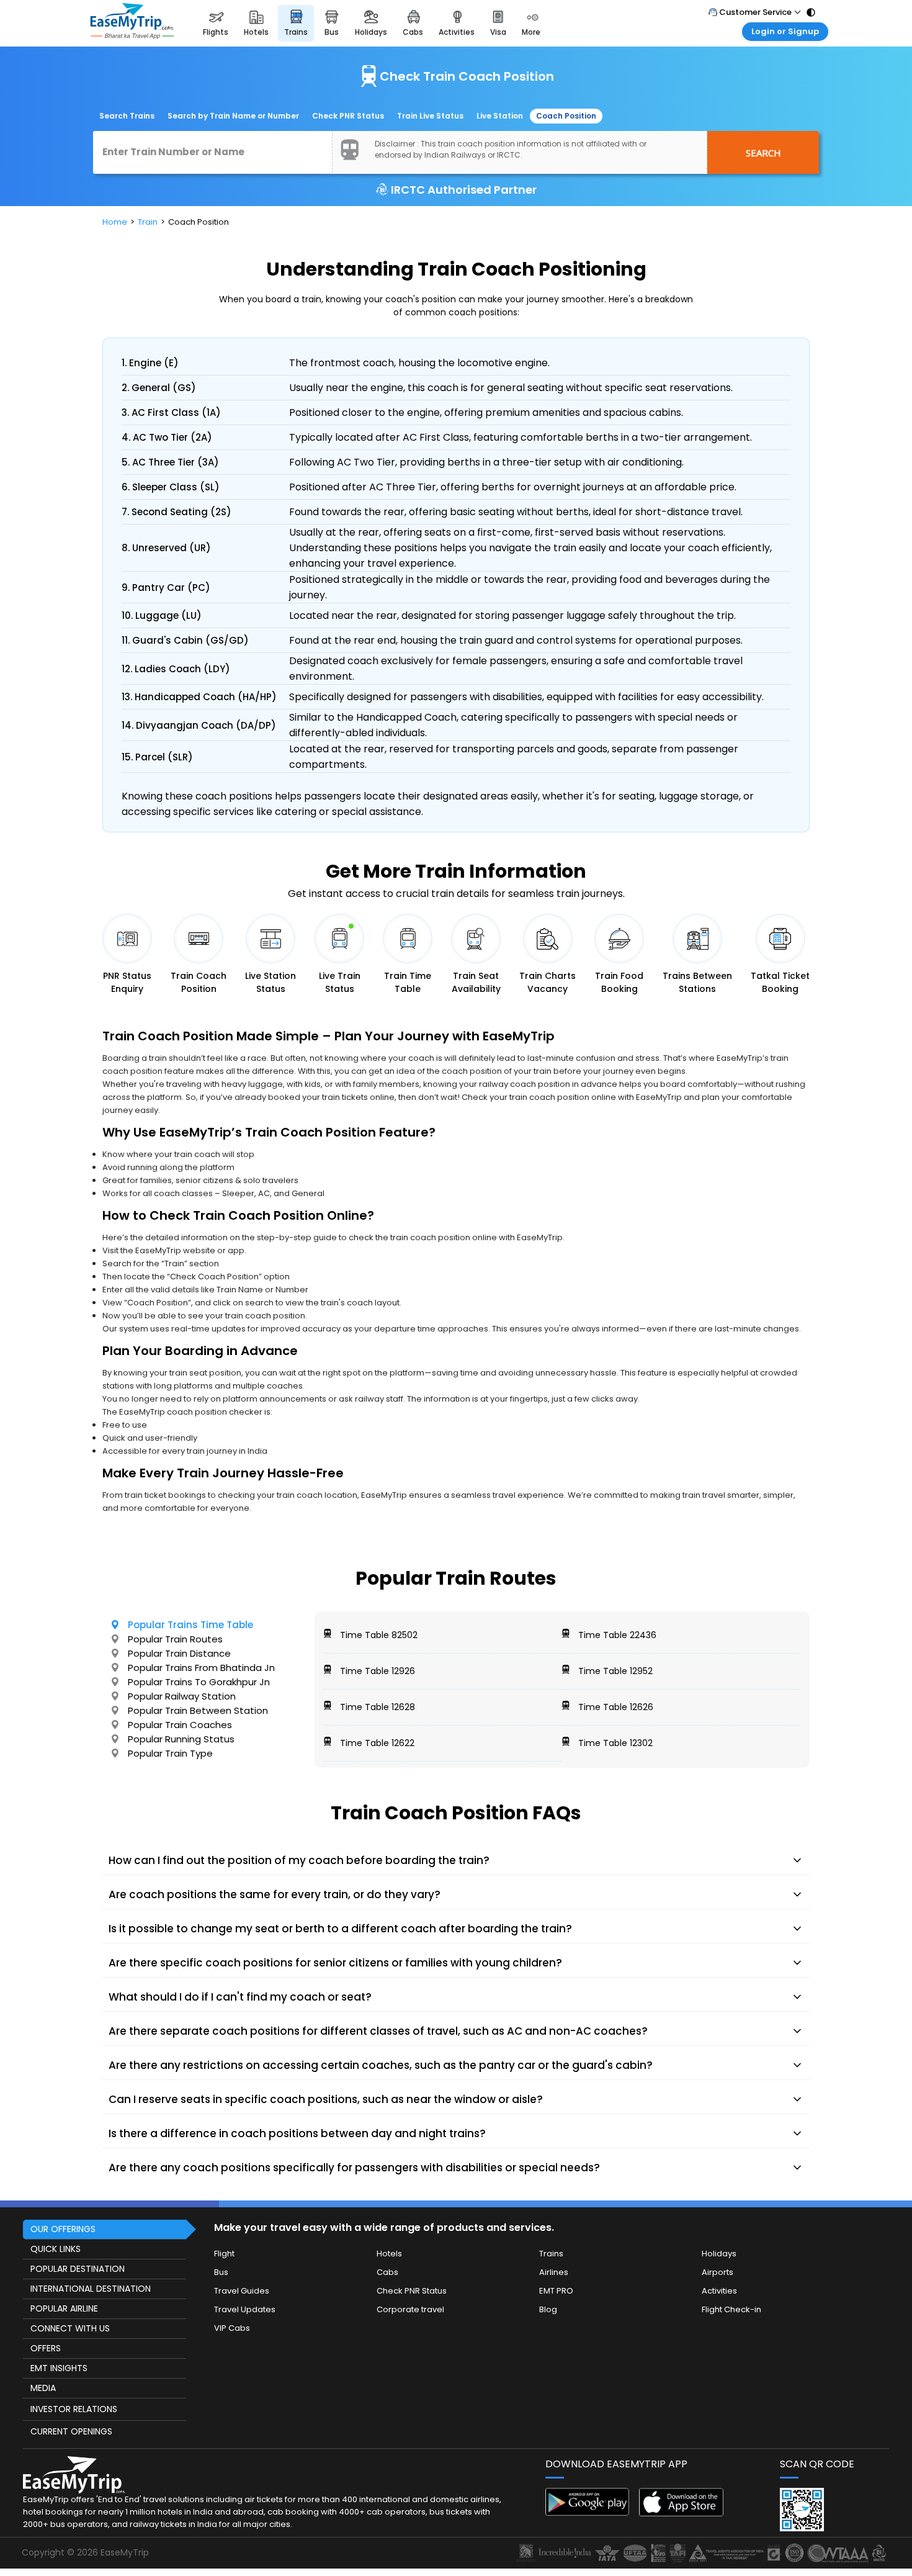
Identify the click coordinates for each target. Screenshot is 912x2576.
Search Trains (127, 116)
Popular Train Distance (179, 1653)
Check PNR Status (348, 116)
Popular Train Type (170, 1753)
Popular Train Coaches (180, 1725)
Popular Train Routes (175, 1639)
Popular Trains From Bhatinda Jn (201, 1668)
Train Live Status (430, 116)
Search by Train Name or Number (233, 116)
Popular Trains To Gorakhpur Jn (199, 1682)
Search (763, 153)
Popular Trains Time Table (190, 1625)
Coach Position (566, 116)
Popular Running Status (181, 1739)
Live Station (500, 116)
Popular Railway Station (182, 1696)
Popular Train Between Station (198, 1710)
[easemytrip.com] (132, 23)
